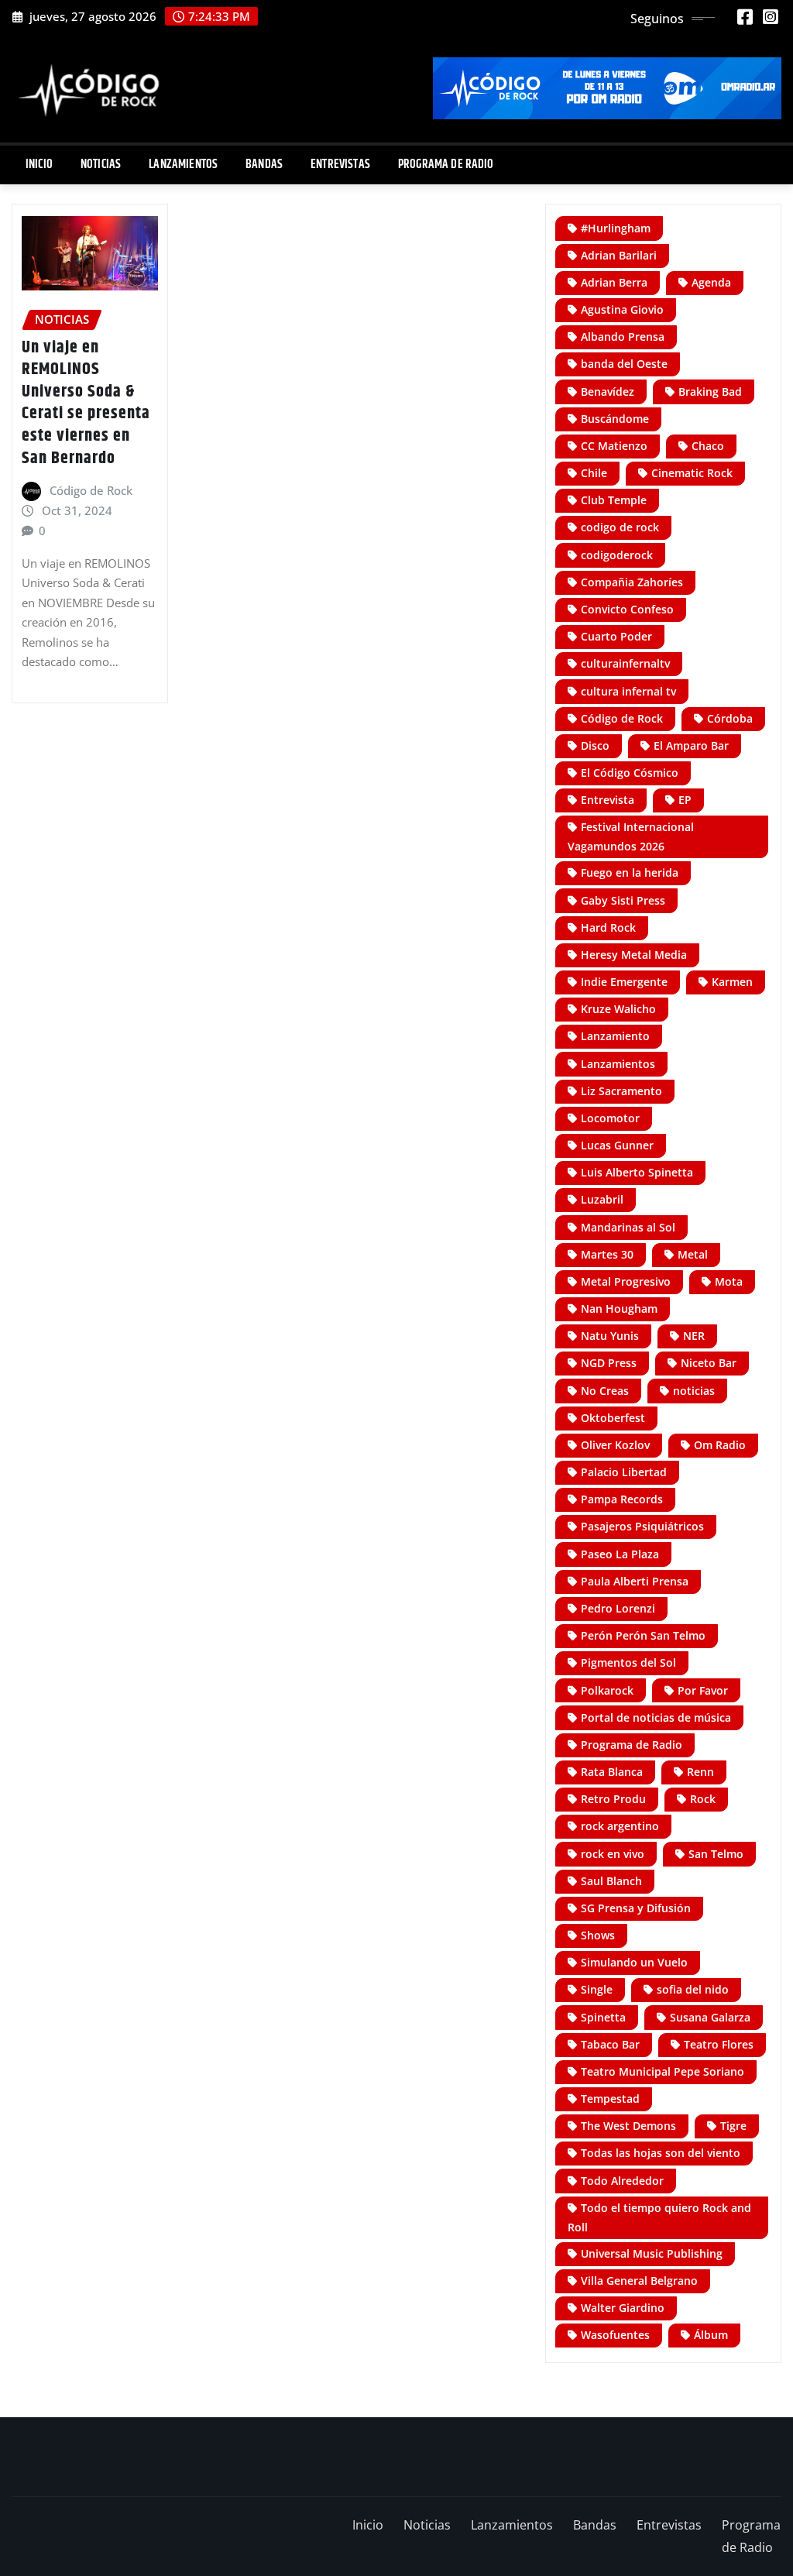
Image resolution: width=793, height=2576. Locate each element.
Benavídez (608, 392)
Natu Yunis (610, 1336)
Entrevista (608, 800)
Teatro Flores (719, 2044)
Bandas (264, 165)
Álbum (711, 2335)
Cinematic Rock (692, 473)
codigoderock (617, 555)
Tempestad (610, 2099)
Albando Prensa (623, 337)
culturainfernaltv (625, 663)
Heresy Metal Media (634, 955)
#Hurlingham (616, 228)
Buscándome (615, 419)
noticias (694, 1391)
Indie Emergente (624, 982)
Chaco (708, 446)
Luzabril (602, 1199)
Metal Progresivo (626, 1281)
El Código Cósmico (630, 773)
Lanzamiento (615, 1036)
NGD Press (609, 1363)
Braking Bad (710, 392)
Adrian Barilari (619, 255)
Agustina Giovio (622, 309)
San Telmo (716, 1854)
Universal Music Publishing (652, 2253)
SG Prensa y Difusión (636, 1908)
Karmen (732, 982)
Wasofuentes (615, 2335)
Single (597, 1989)
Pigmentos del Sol (628, 1662)
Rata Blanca (612, 1772)
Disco (595, 745)
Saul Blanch (611, 1881)
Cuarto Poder (616, 636)
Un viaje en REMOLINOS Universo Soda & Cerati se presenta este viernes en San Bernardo (86, 403)
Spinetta (603, 2017)
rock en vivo (613, 1854)
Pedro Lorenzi (618, 1608)
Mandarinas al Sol (628, 1227)
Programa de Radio (446, 165)
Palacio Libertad (624, 1472)
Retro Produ (613, 1799)
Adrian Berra (614, 282)
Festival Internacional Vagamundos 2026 (631, 836)
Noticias (101, 165)
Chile (594, 473)
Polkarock (607, 1690)
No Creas (605, 1391)
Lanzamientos (183, 165)
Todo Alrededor (622, 2181)
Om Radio (720, 1445)
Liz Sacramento (621, 1091)
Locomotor (610, 1118)
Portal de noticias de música (656, 1717)
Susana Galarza (710, 2017)
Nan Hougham (619, 1309)
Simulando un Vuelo (634, 1962)
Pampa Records (622, 1499)
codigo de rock (620, 527)
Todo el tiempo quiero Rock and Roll (659, 2217)
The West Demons (628, 2126)
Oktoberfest (613, 1418)
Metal (693, 1254)
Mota (729, 1281)
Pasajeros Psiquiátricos (642, 1526)
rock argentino (620, 1826)
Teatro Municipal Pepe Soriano (663, 2071)
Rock (703, 1799)
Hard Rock (608, 927)
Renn (700, 1772)
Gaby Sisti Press (623, 900)
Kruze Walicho (618, 1009)
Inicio (39, 165)
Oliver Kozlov (615, 1445)
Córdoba (730, 718)
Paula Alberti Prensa (635, 1581)
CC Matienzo (614, 446)
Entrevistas (340, 165)
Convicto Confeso (627, 609)
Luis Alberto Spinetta (637, 1172)
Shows (598, 1935)
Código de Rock (91, 490)
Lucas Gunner (617, 1145)
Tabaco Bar (610, 2044)
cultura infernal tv (628, 691)
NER (694, 1336)
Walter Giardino (623, 2308)
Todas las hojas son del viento (661, 2153)
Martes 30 (607, 1254)
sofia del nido (693, 1989)
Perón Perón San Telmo (643, 1635)
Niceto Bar (709, 1363)
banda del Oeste (624, 364)
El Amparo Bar (691, 745)
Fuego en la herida (630, 872)
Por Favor (703, 1690)
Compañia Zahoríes (632, 582)
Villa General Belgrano (639, 2281)
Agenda (711, 282)
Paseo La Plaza (620, 1554)
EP (685, 800)
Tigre (733, 2126)
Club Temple (614, 500)
